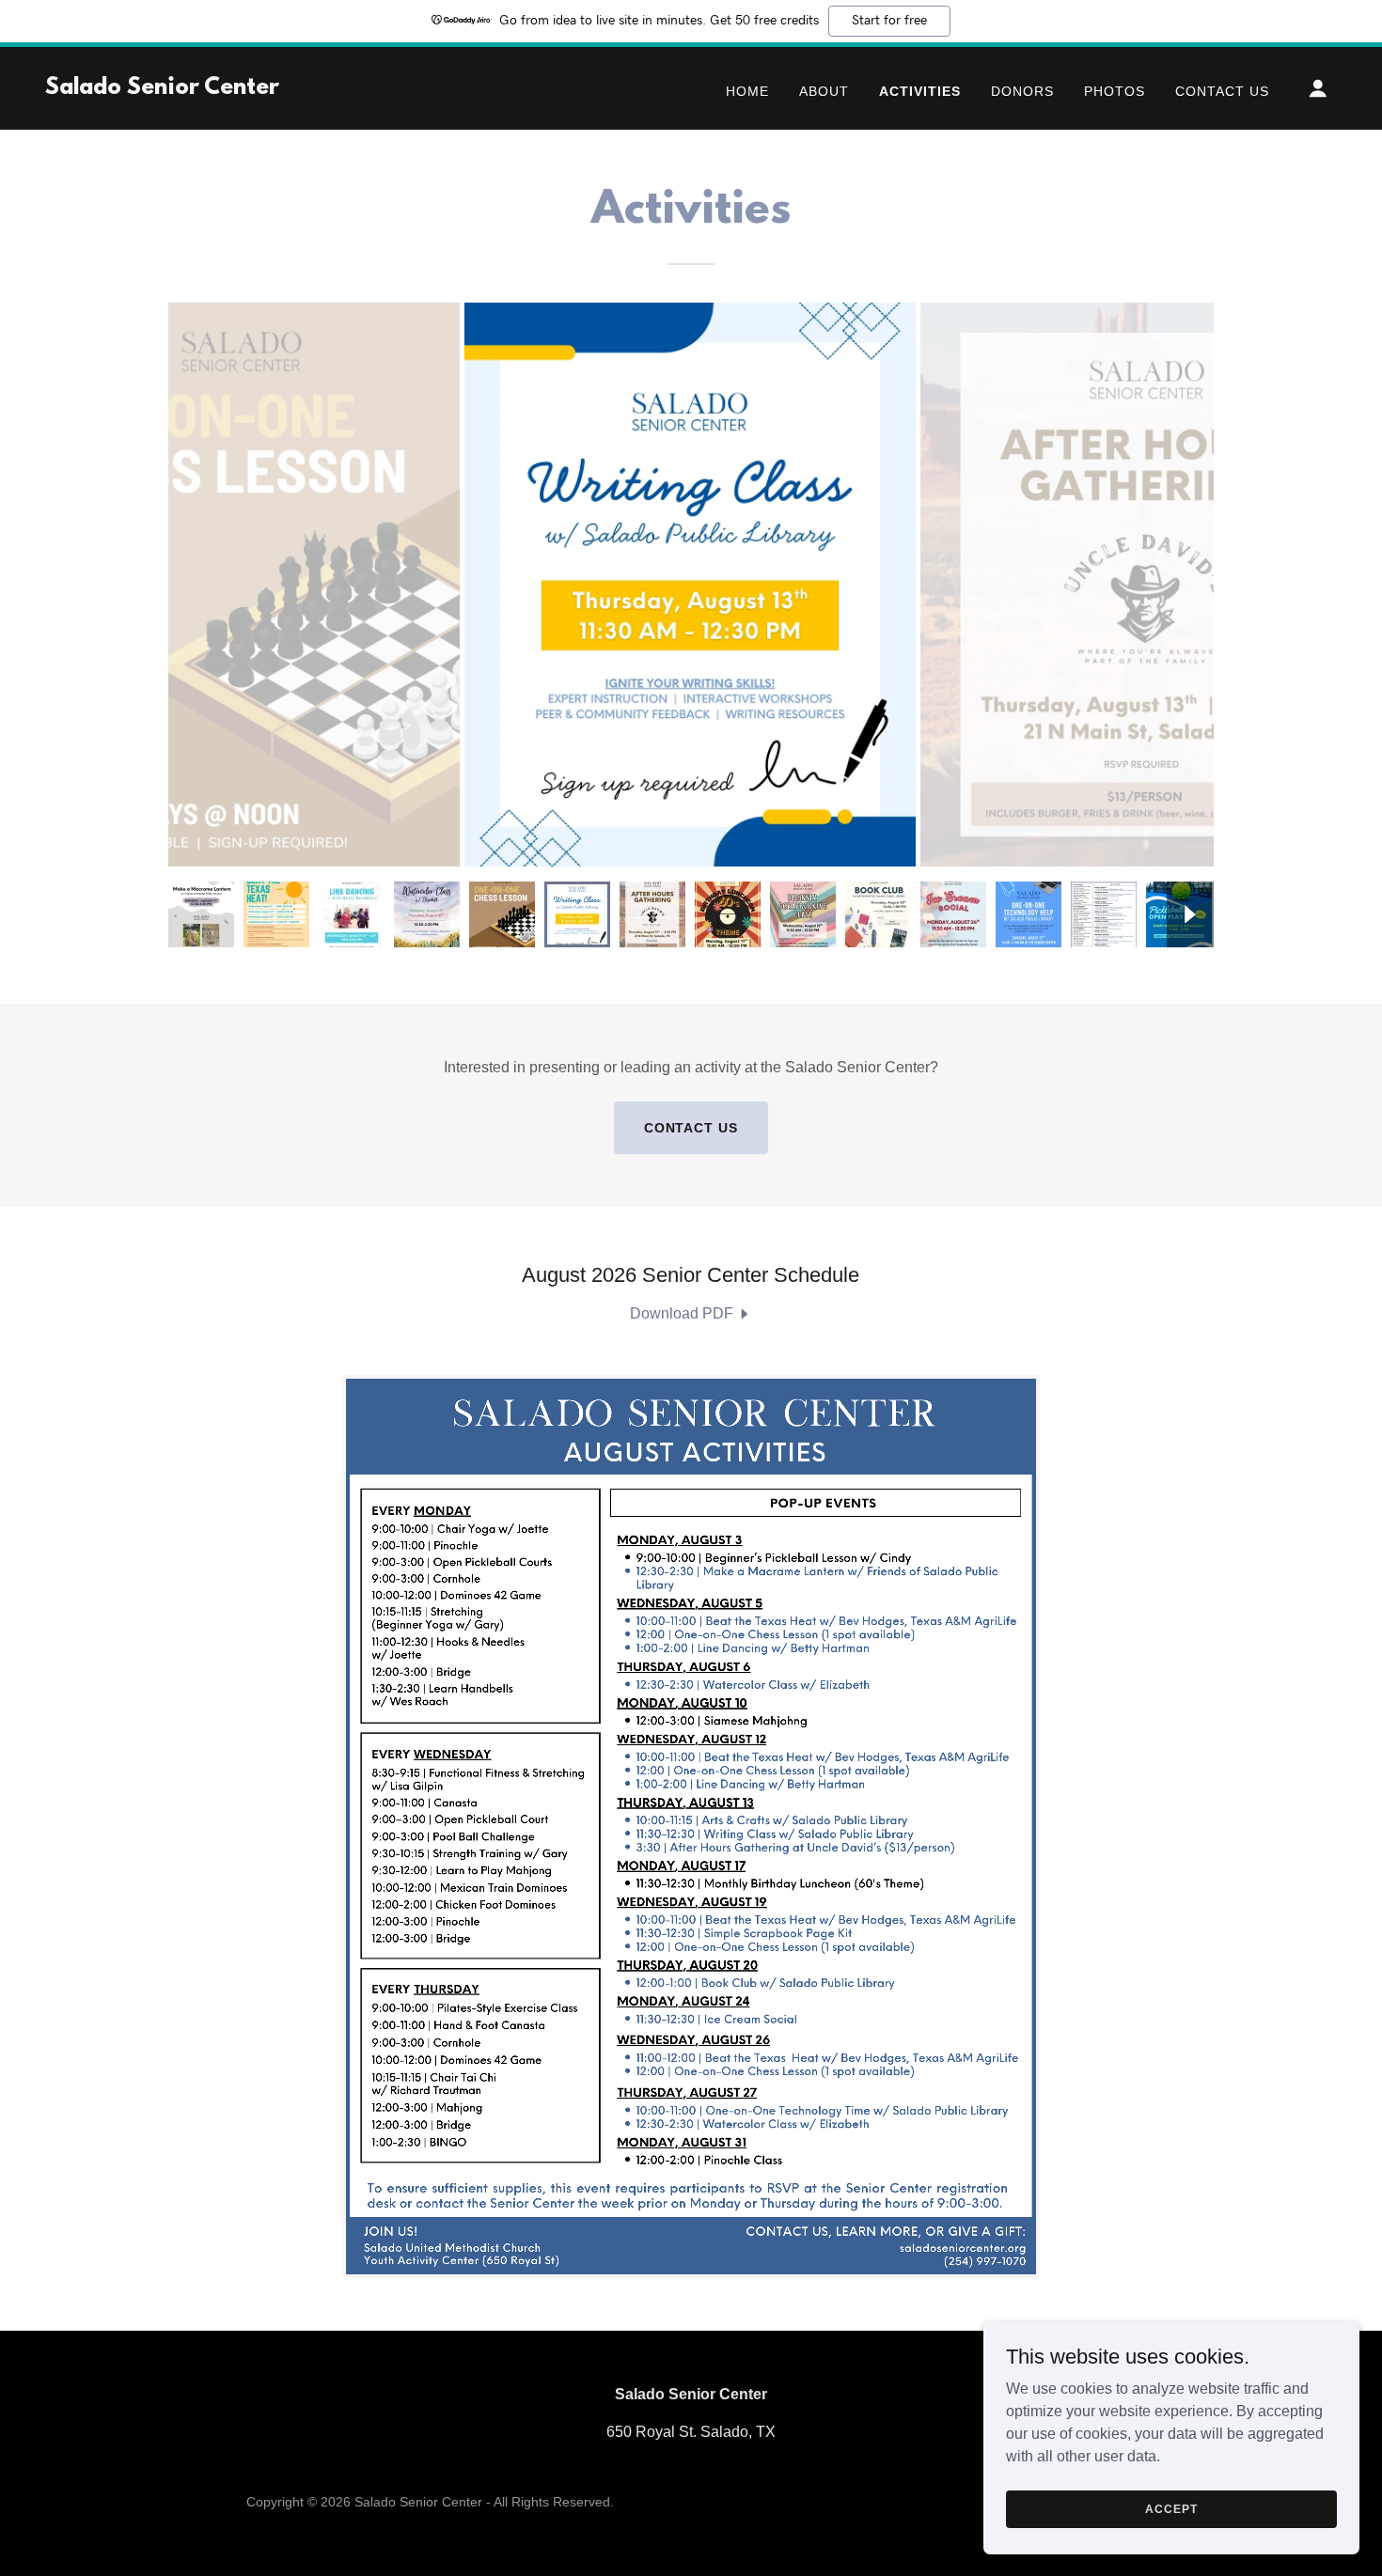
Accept (1171, 2508)
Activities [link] (920, 91)
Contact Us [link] (1222, 91)
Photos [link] (1115, 91)
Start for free (889, 21)
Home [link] (747, 91)
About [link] (824, 91)
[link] (162, 89)
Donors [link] (1022, 91)
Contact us (691, 1128)
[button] (1318, 88)
